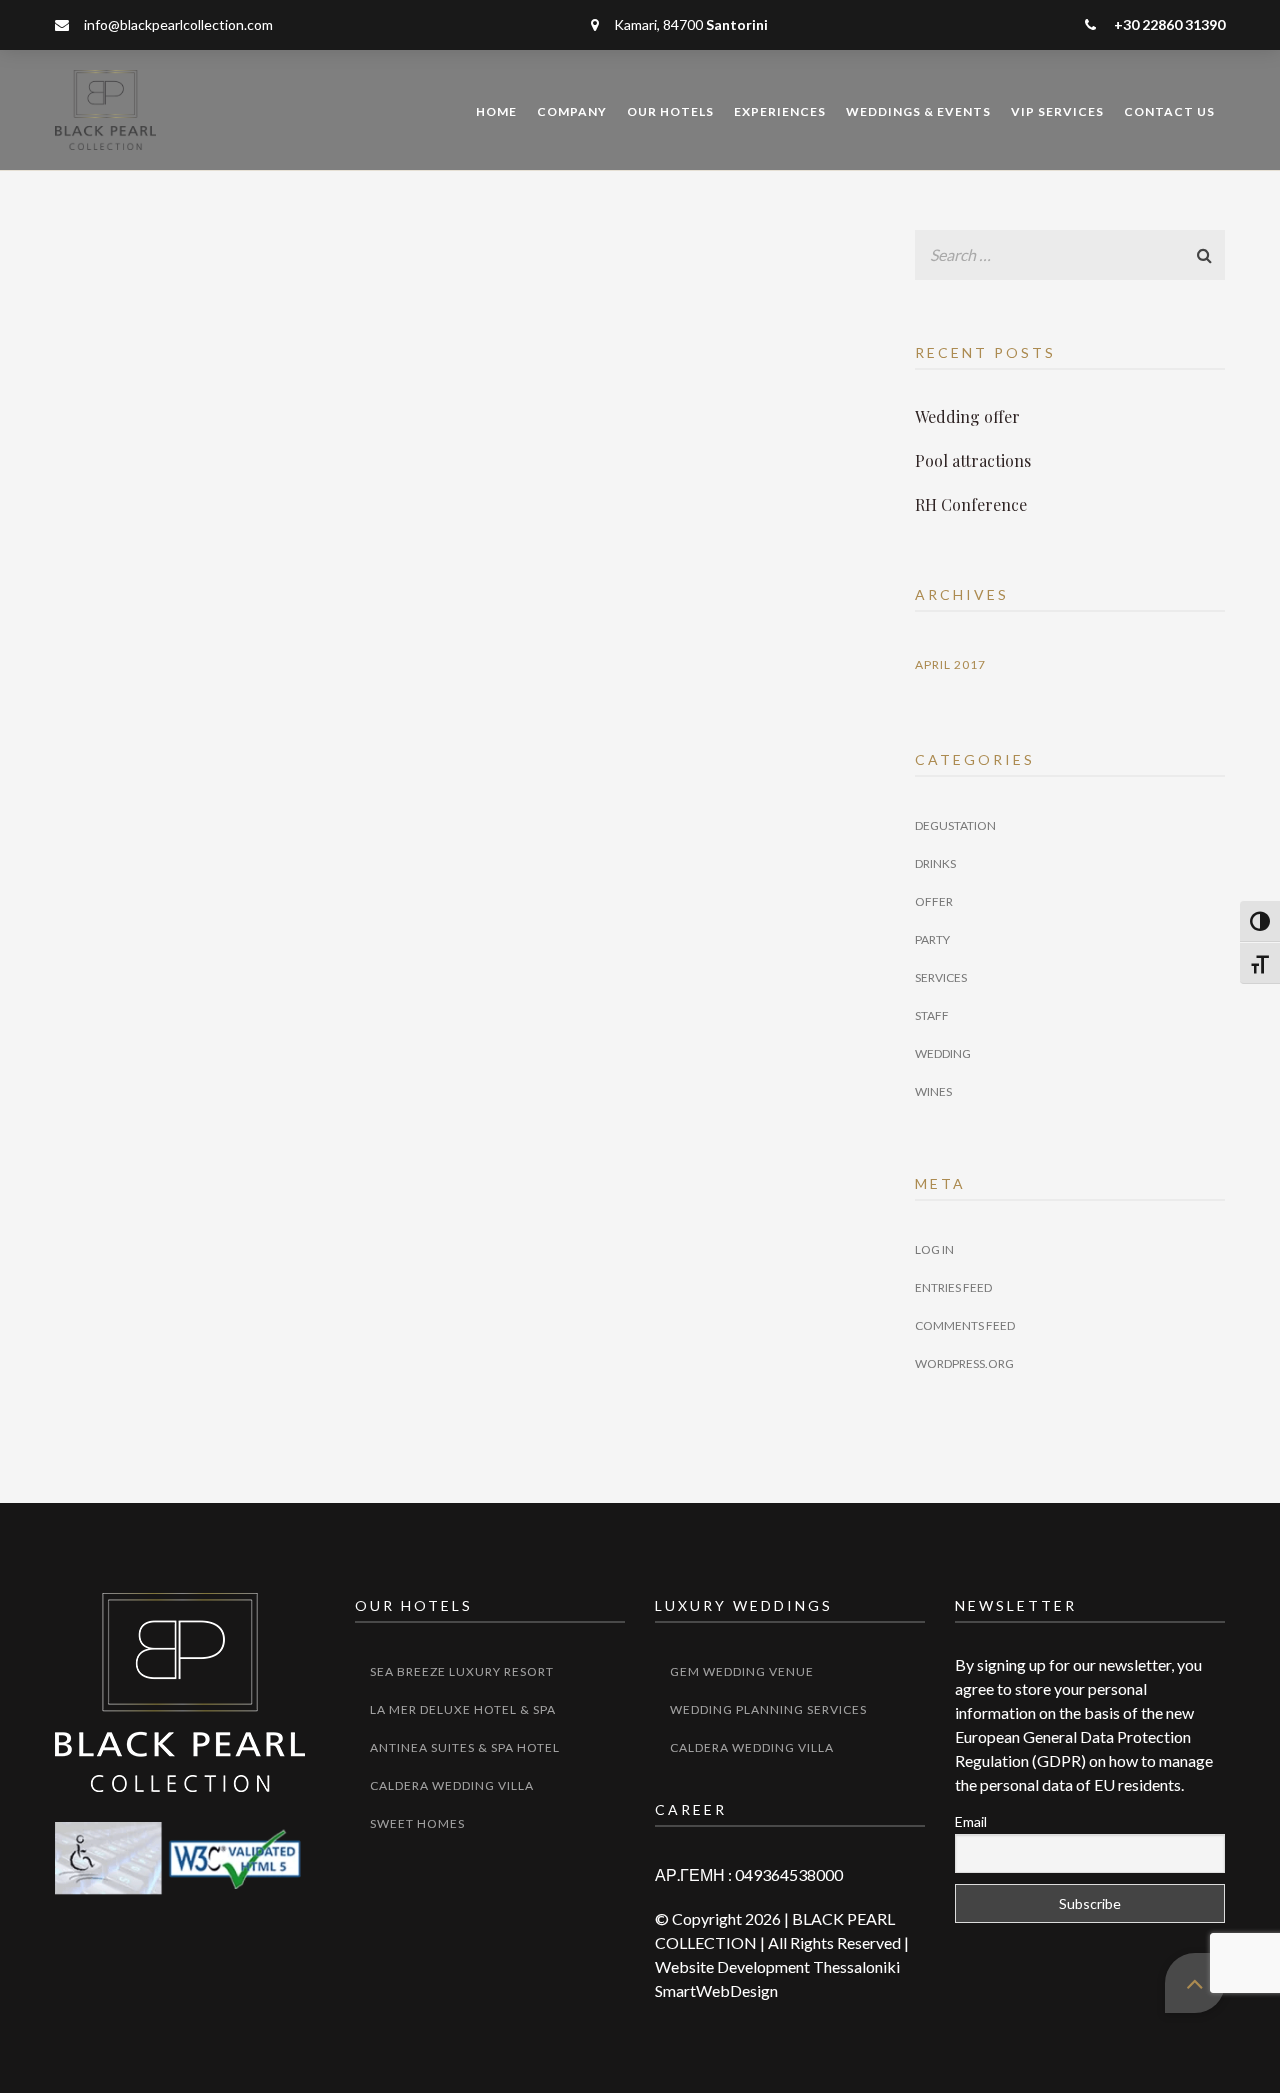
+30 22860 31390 (1168, 24)
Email (971, 1821)
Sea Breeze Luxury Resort (462, 1671)
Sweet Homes (417, 1823)
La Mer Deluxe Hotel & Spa (463, 1709)
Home (496, 111)
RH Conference (971, 504)
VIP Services (1057, 111)
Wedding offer (967, 416)
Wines (933, 1091)
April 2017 (950, 664)
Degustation (955, 825)
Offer (934, 901)
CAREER (691, 1809)
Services (941, 977)
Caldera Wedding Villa (452, 1785)
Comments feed (965, 1325)
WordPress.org (964, 1363)
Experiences (780, 111)
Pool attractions (973, 460)
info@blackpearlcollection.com (178, 24)
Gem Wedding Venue (742, 1671)
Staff (932, 1015)
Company (572, 111)
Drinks (935, 863)
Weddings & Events (918, 111)
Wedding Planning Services (768, 1709)
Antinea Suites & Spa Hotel (465, 1747)
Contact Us (1169, 111)
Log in (934, 1249)
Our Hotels (670, 111)
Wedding (943, 1053)
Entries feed (953, 1287)
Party (932, 939)
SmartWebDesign (716, 1990)
